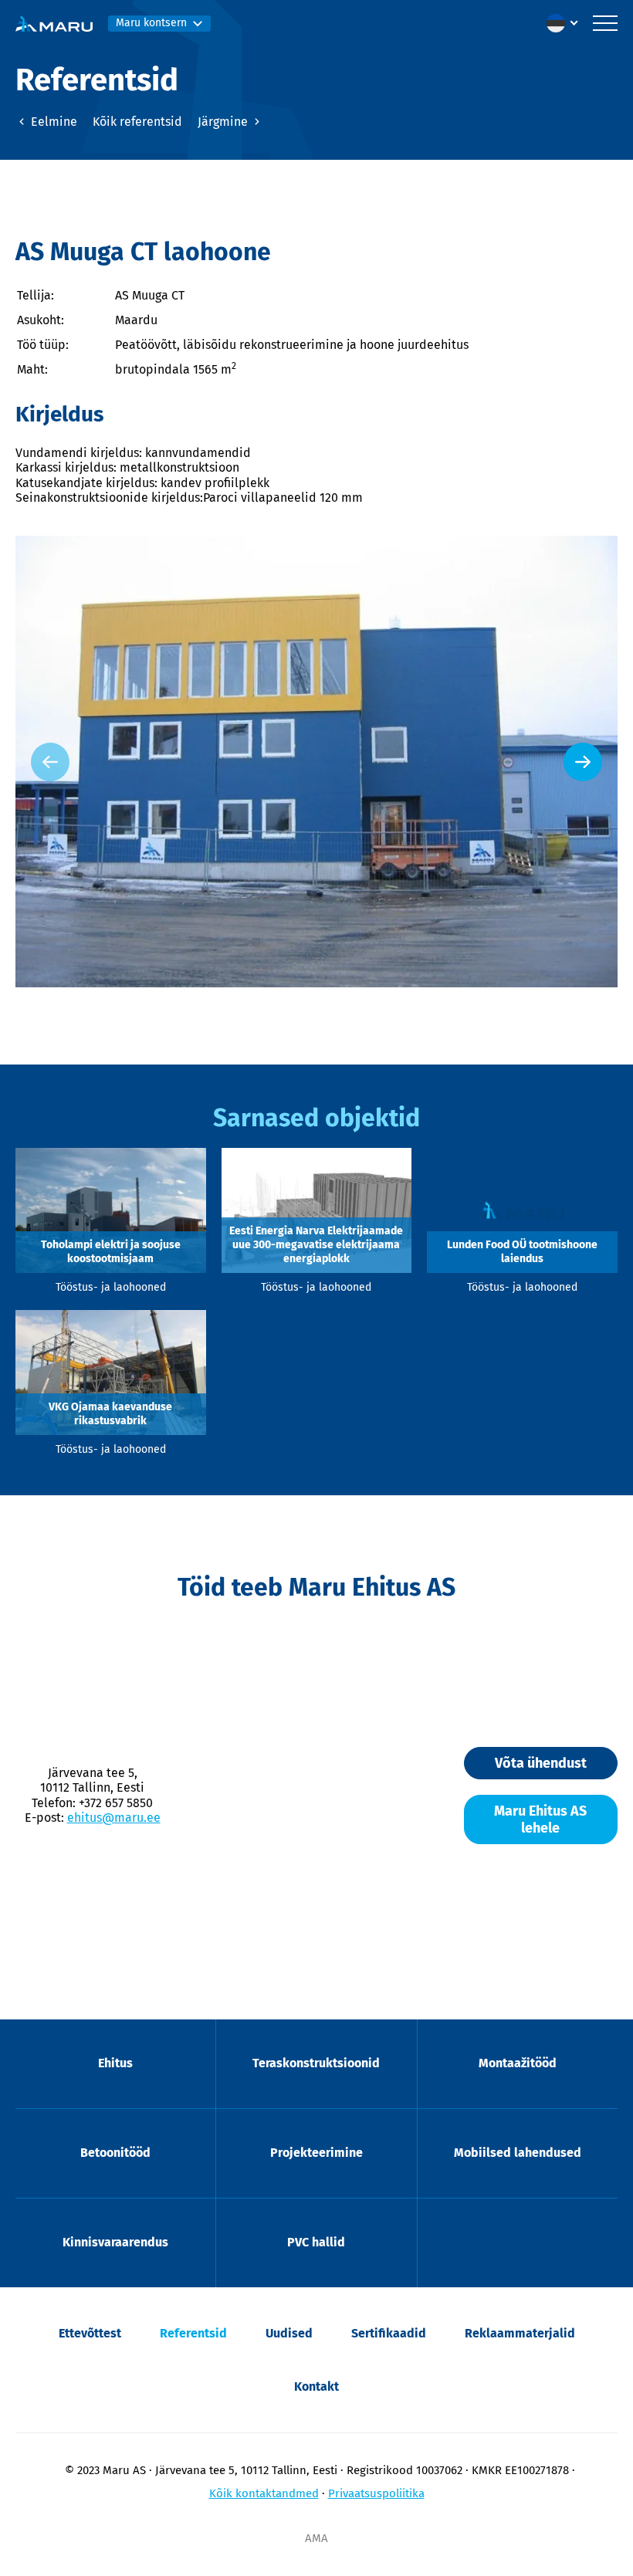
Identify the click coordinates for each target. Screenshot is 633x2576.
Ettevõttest (90, 2333)
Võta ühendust (541, 1763)
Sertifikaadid (389, 2333)
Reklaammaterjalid (520, 2333)
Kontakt (316, 2386)
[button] (566, 23)
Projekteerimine (316, 2153)
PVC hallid (316, 2242)
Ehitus (115, 2063)
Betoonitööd (115, 2153)
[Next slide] (583, 762)
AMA (316, 2538)
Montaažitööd (518, 2063)
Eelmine (52, 122)
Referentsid (193, 2333)
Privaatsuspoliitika (376, 2493)
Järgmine (224, 122)
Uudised (289, 2333)
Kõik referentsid (137, 122)
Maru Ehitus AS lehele (540, 1819)
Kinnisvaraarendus (115, 2242)
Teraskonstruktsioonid (316, 2063)
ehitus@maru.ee (114, 1818)
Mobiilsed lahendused (518, 2153)
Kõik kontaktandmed (264, 2493)
